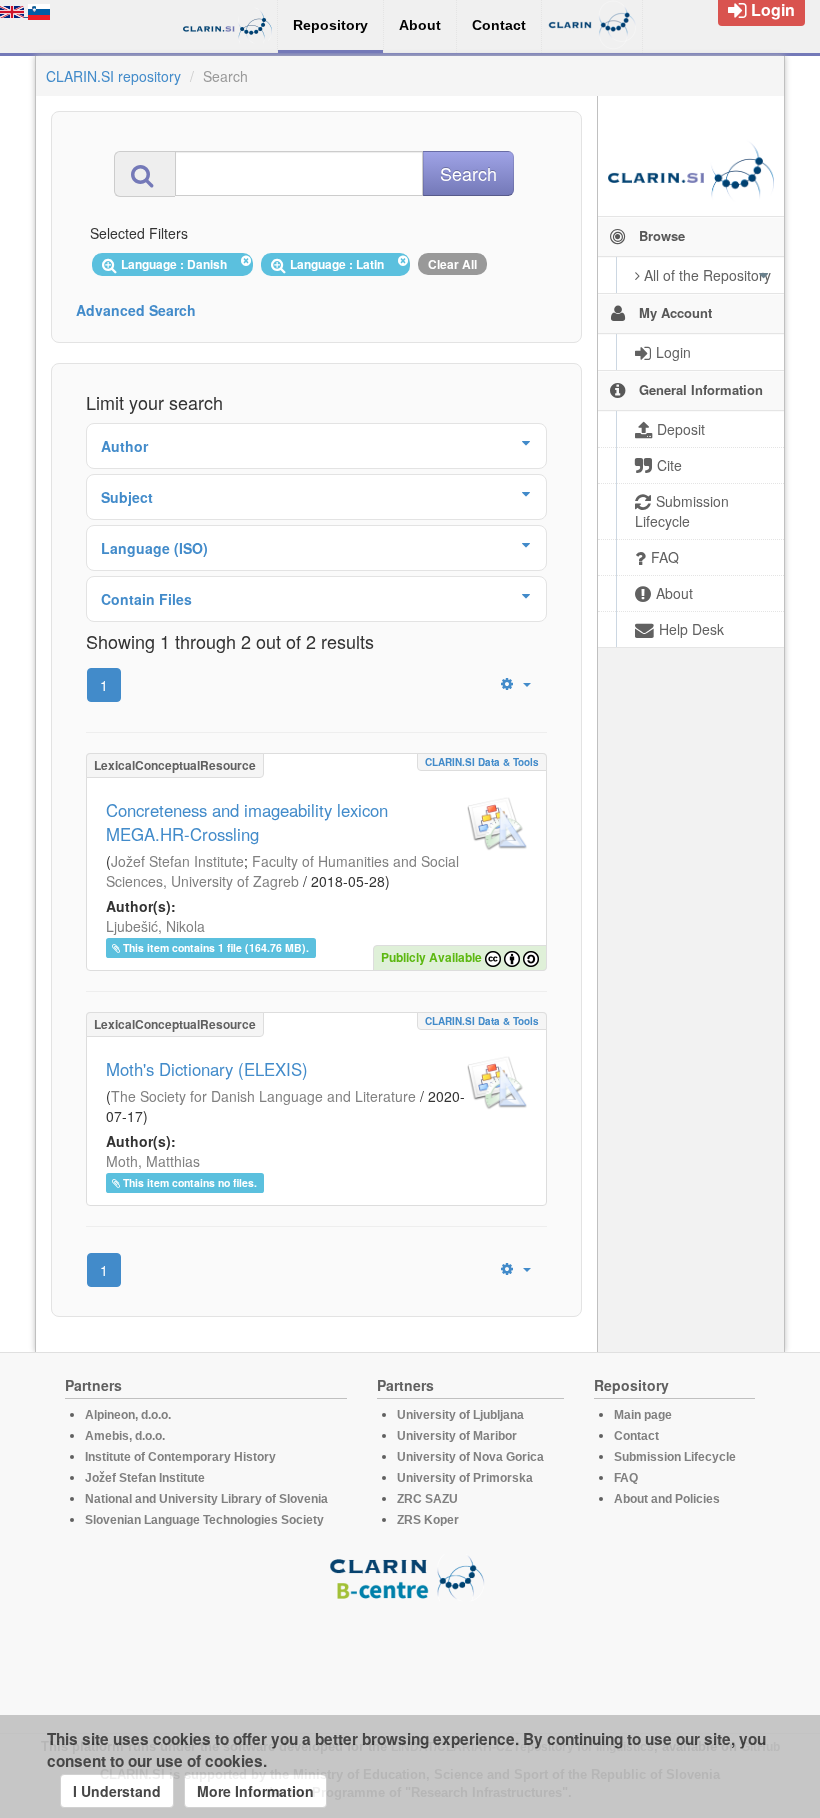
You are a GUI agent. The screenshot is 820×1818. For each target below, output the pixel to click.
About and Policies (667, 1499)
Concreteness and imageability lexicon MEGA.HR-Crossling (247, 822)
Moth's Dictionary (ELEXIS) (207, 1069)
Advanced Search (136, 310)
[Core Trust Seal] (410, 1658)
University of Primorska (465, 1478)
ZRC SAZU (427, 1499)
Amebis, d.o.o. (125, 1436)
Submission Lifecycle (675, 1457)
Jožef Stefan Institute (177, 861)
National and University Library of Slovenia (206, 1499)
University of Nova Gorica (470, 1457)
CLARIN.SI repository (113, 76)
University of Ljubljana (460, 1415)
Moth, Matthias (153, 1161)
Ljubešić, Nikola (155, 926)
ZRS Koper (428, 1520)
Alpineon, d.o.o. (128, 1415)
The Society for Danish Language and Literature (263, 1096)
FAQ (626, 1478)
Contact (636, 1436)
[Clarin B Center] (410, 1576)
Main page (643, 1415)
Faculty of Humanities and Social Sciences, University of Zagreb (282, 871)
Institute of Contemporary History (180, 1457)
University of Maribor (457, 1436)
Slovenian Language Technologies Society (204, 1520)
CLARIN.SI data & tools (482, 762)
